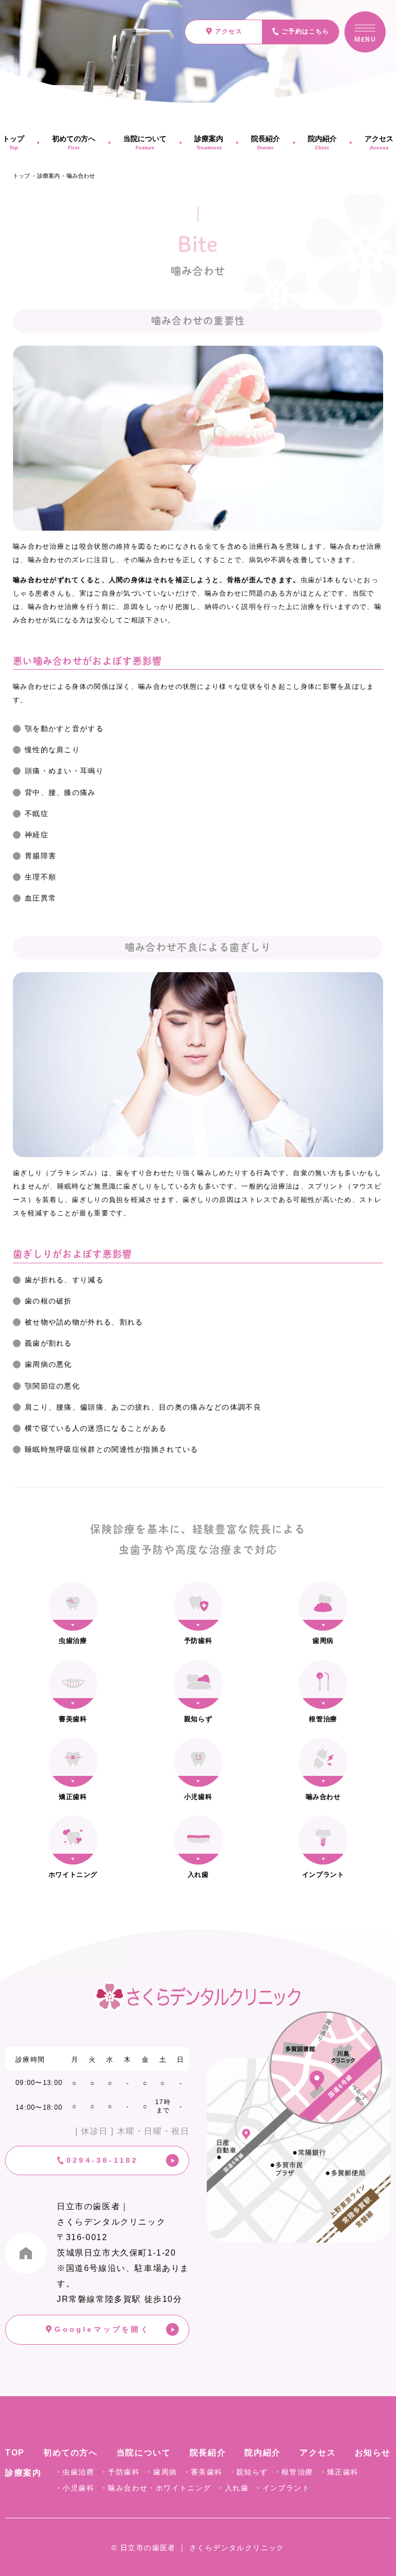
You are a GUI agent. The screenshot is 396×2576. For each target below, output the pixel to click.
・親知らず (248, 2472)
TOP (15, 2453)
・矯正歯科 (339, 2472)
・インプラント (282, 2488)
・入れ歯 (233, 2488)
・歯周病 (161, 2472)
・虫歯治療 (75, 2472)
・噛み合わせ (124, 2488)
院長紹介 (266, 142)
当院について (145, 142)
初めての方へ (74, 142)
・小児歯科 (75, 2488)
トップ (21, 176)
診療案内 (209, 142)
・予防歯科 (120, 2472)
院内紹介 (322, 142)
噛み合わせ (81, 176)
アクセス (318, 2453)
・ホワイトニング (179, 2488)
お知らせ (373, 2453)
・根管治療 (294, 2472)
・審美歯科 (203, 2472)
